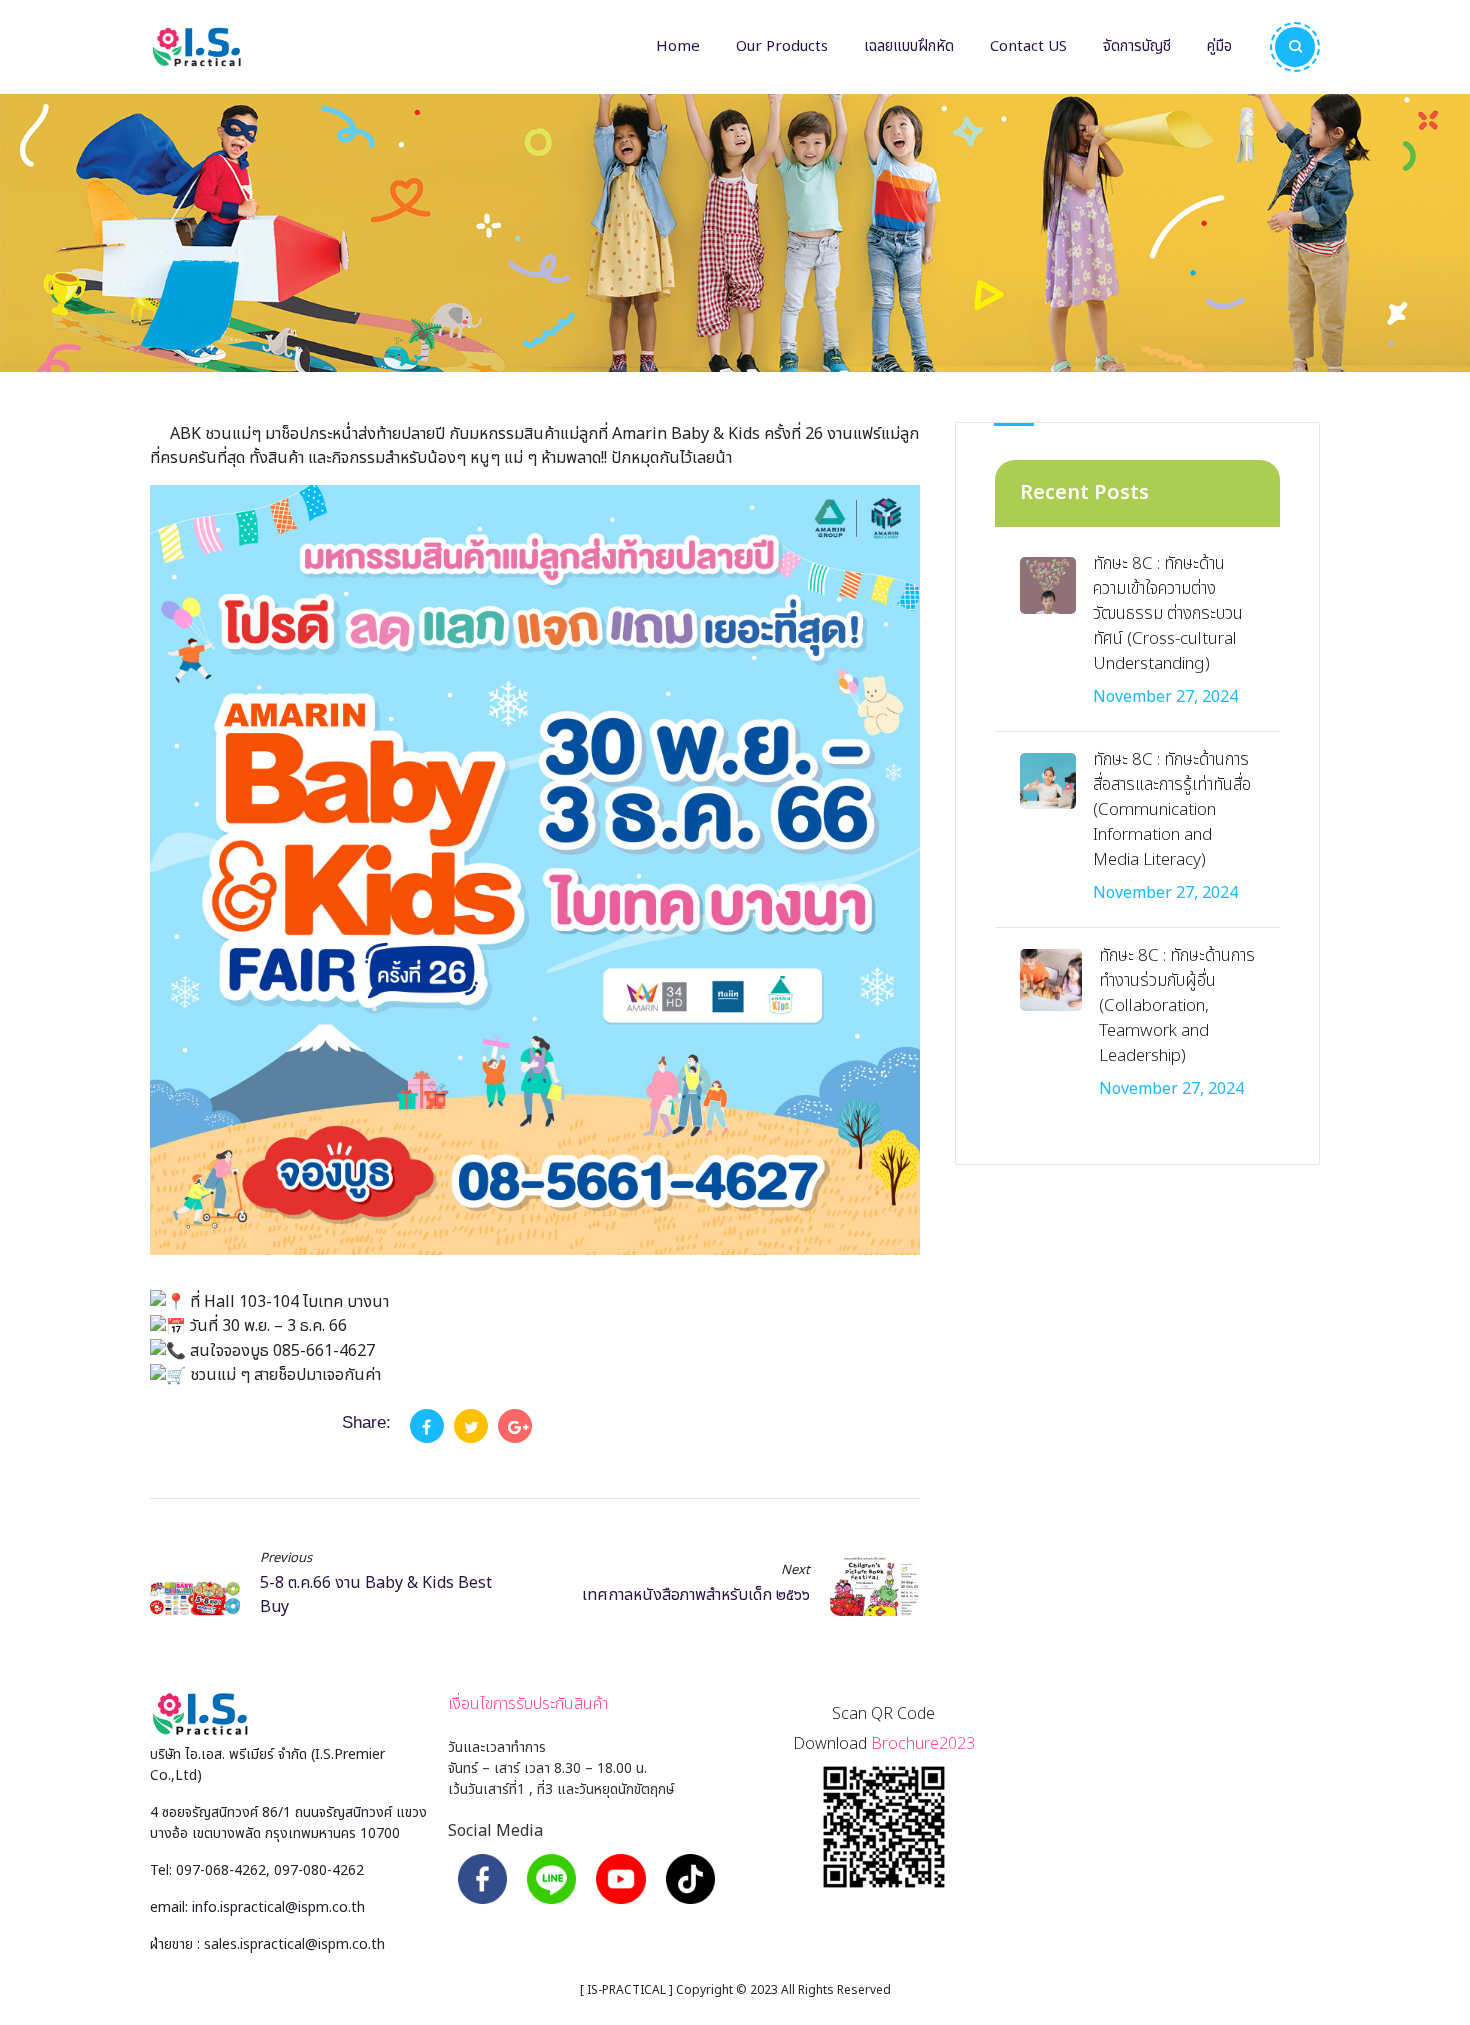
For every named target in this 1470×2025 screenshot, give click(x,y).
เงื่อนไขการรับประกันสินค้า (528, 1704)
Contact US (1028, 46)
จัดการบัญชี (1137, 46)
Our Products (782, 46)
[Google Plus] (515, 1426)
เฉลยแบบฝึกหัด (909, 46)
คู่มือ (1219, 46)
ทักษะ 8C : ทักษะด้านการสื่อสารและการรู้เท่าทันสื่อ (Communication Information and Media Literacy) (1172, 810)
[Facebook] (427, 1426)
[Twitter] (471, 1426)
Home (678, 46)
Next (795, 1570)
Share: (366, 1422)
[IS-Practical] (196, 47)
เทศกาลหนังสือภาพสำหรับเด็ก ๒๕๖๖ (696, 1595)
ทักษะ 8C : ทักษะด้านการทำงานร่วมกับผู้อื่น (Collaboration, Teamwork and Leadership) (1177, 1006)
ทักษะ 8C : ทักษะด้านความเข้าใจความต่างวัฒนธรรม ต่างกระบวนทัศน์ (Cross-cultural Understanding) (1168, 614)
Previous (286, 1558)
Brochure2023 (923, 1744)
